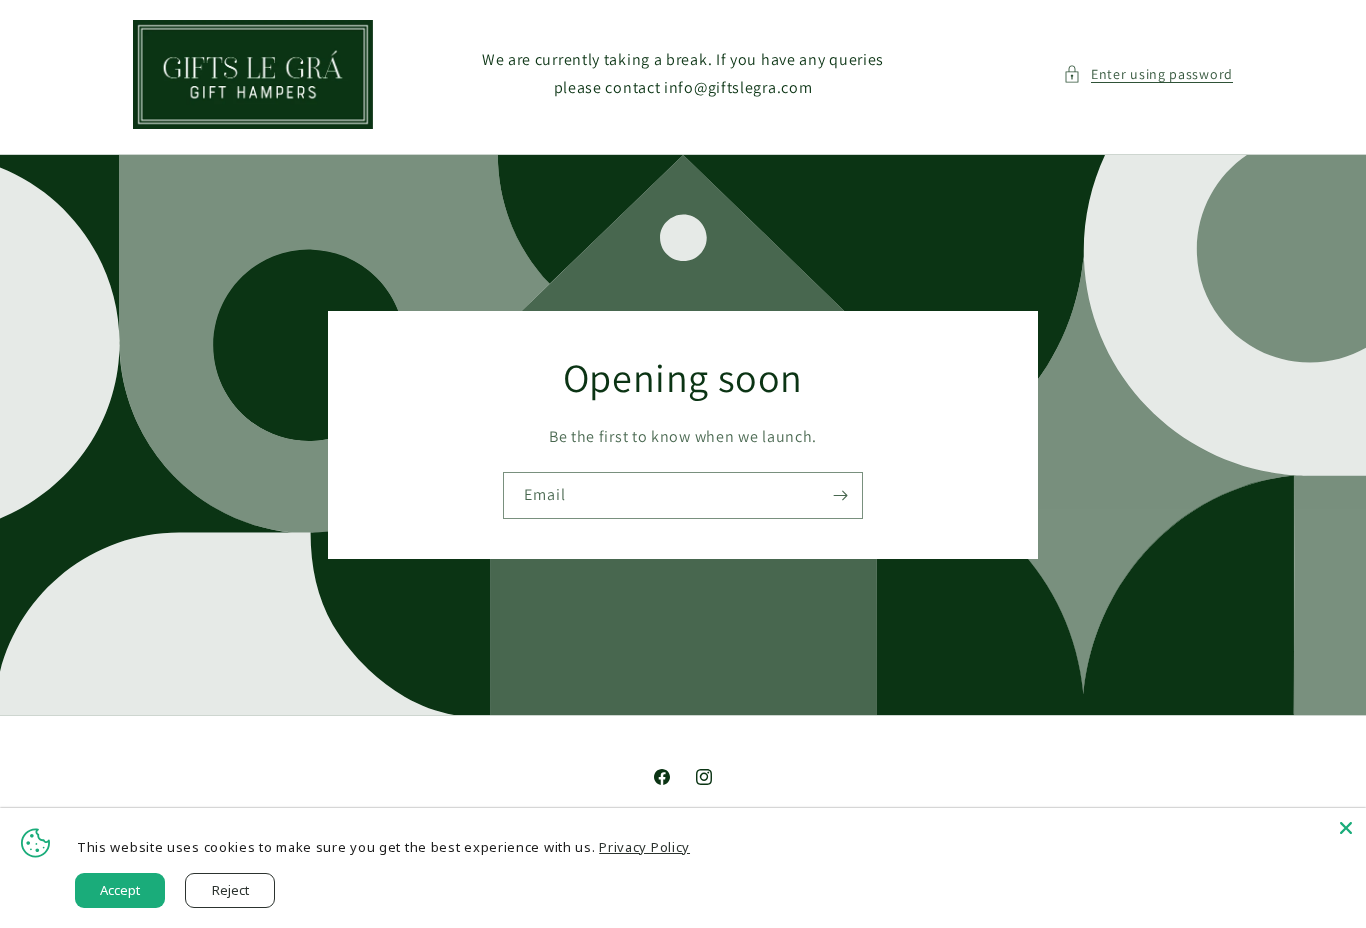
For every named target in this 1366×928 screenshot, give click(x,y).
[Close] (1346, 828)
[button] (1148, 74)
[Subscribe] (840, 495)
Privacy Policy (644, 847)
